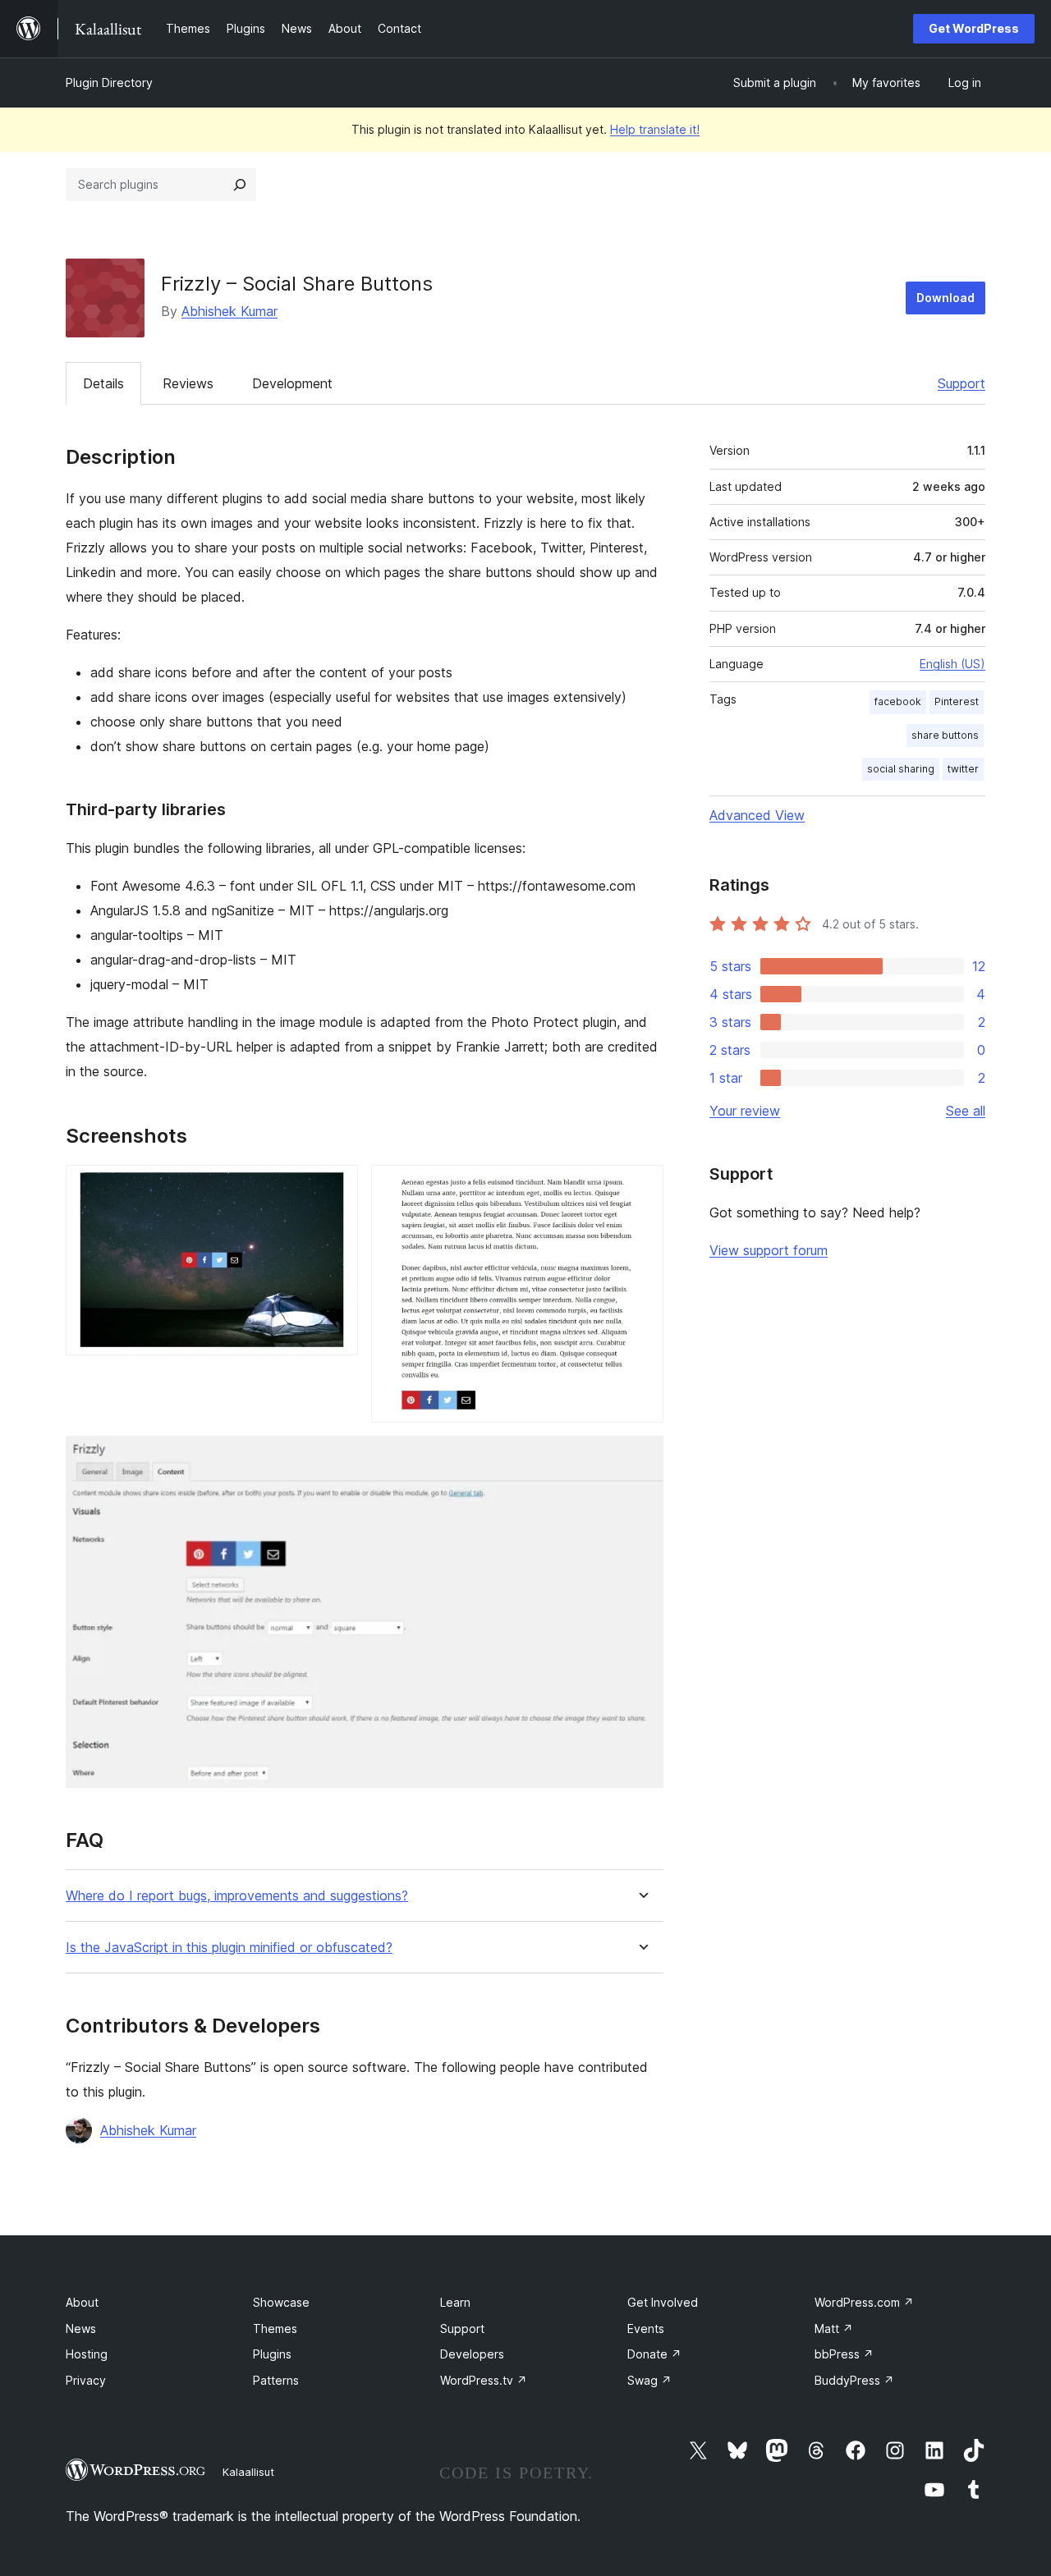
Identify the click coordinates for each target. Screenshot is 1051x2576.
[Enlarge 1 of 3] (336, 1187)
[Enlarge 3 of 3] (641, 1458)
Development (292, 383)
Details (103, 383)
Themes (275, 2328)
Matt (834, 2328)
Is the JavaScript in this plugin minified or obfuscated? (229, 1948)
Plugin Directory (109, 83)
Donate (654, 2354)
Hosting (87, 2354)
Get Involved (663, 2302)
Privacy (86, 2380)
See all (966, 1111)
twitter (963, 769)
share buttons (945, 735)
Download (945, 298)
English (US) (952, 664)
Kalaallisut (248, 2472)
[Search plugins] (240, 185)
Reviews (188, 383)
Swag (649, 2380)
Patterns (276, 2380)
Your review (745, 1111)
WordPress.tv (484, 2380)
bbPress (844, 2354)
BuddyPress (854, 2380)
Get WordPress (974, 28)
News (81, 2328)
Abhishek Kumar (229, 311)
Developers (472, 2354)
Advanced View (757, 815)
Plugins (272, 2354)
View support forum (769, 1250)
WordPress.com (864, 2302)
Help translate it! (655, 129)
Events (646, 2328)
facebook (898, 701)
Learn (455, 2302)
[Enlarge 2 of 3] (641, 1187)
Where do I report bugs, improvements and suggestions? (237, 1896)
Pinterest (957, 701)
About (82, 2302)
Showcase (281, 2302)
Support (962, 383)
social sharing (901, 769)
